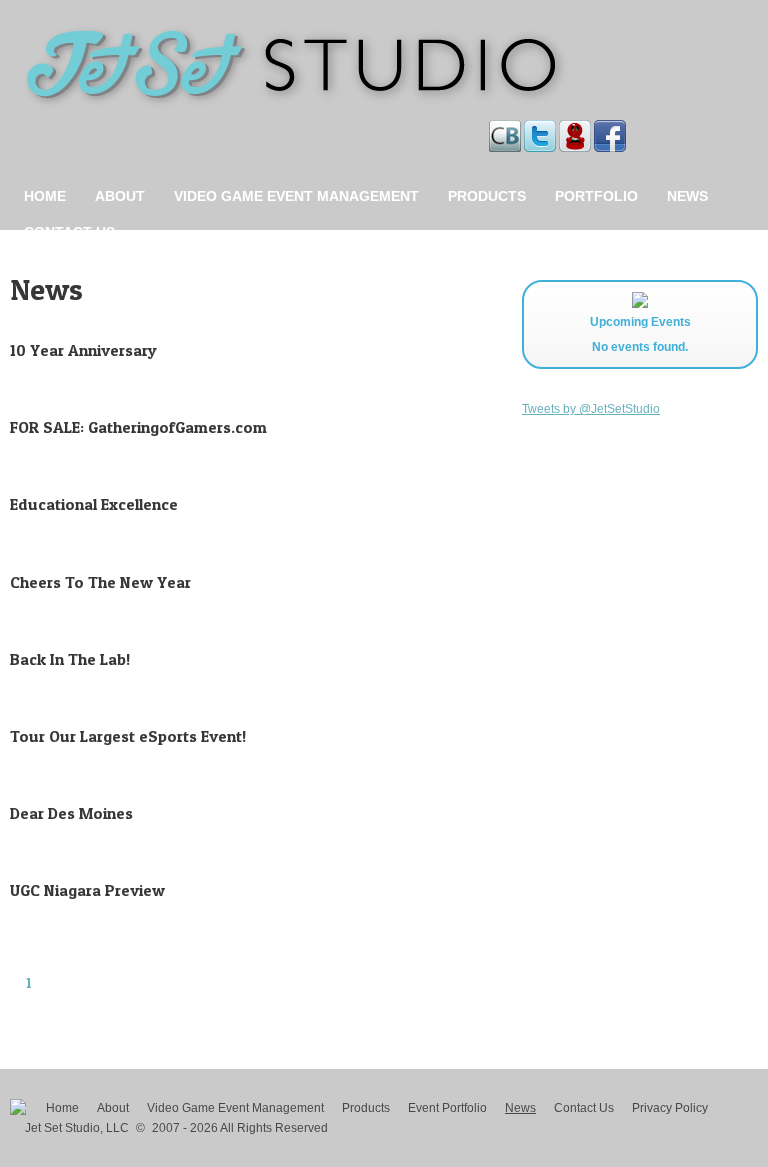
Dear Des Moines (71, 813)
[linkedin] (633, 130)
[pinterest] (630, 130)
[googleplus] (636, 130)
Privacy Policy (670, 1108)
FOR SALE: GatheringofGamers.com (138, 427)
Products (487, 196)
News (687, 196)
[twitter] (541, 130)
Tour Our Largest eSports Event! (128, 736)
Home (45, 196)
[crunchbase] (506, 130)
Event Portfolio (447, 1108)
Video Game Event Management (296, 196)
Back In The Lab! (70, 659)
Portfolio (596, 196)
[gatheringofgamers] (576, 130)
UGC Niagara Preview (87, 890)
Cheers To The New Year (100, 582)
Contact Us (69, 232)
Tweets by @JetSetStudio (591, 409)
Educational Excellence (94, 504)
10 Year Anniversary (83, 350)
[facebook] (611, 130)
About (120, 196)
